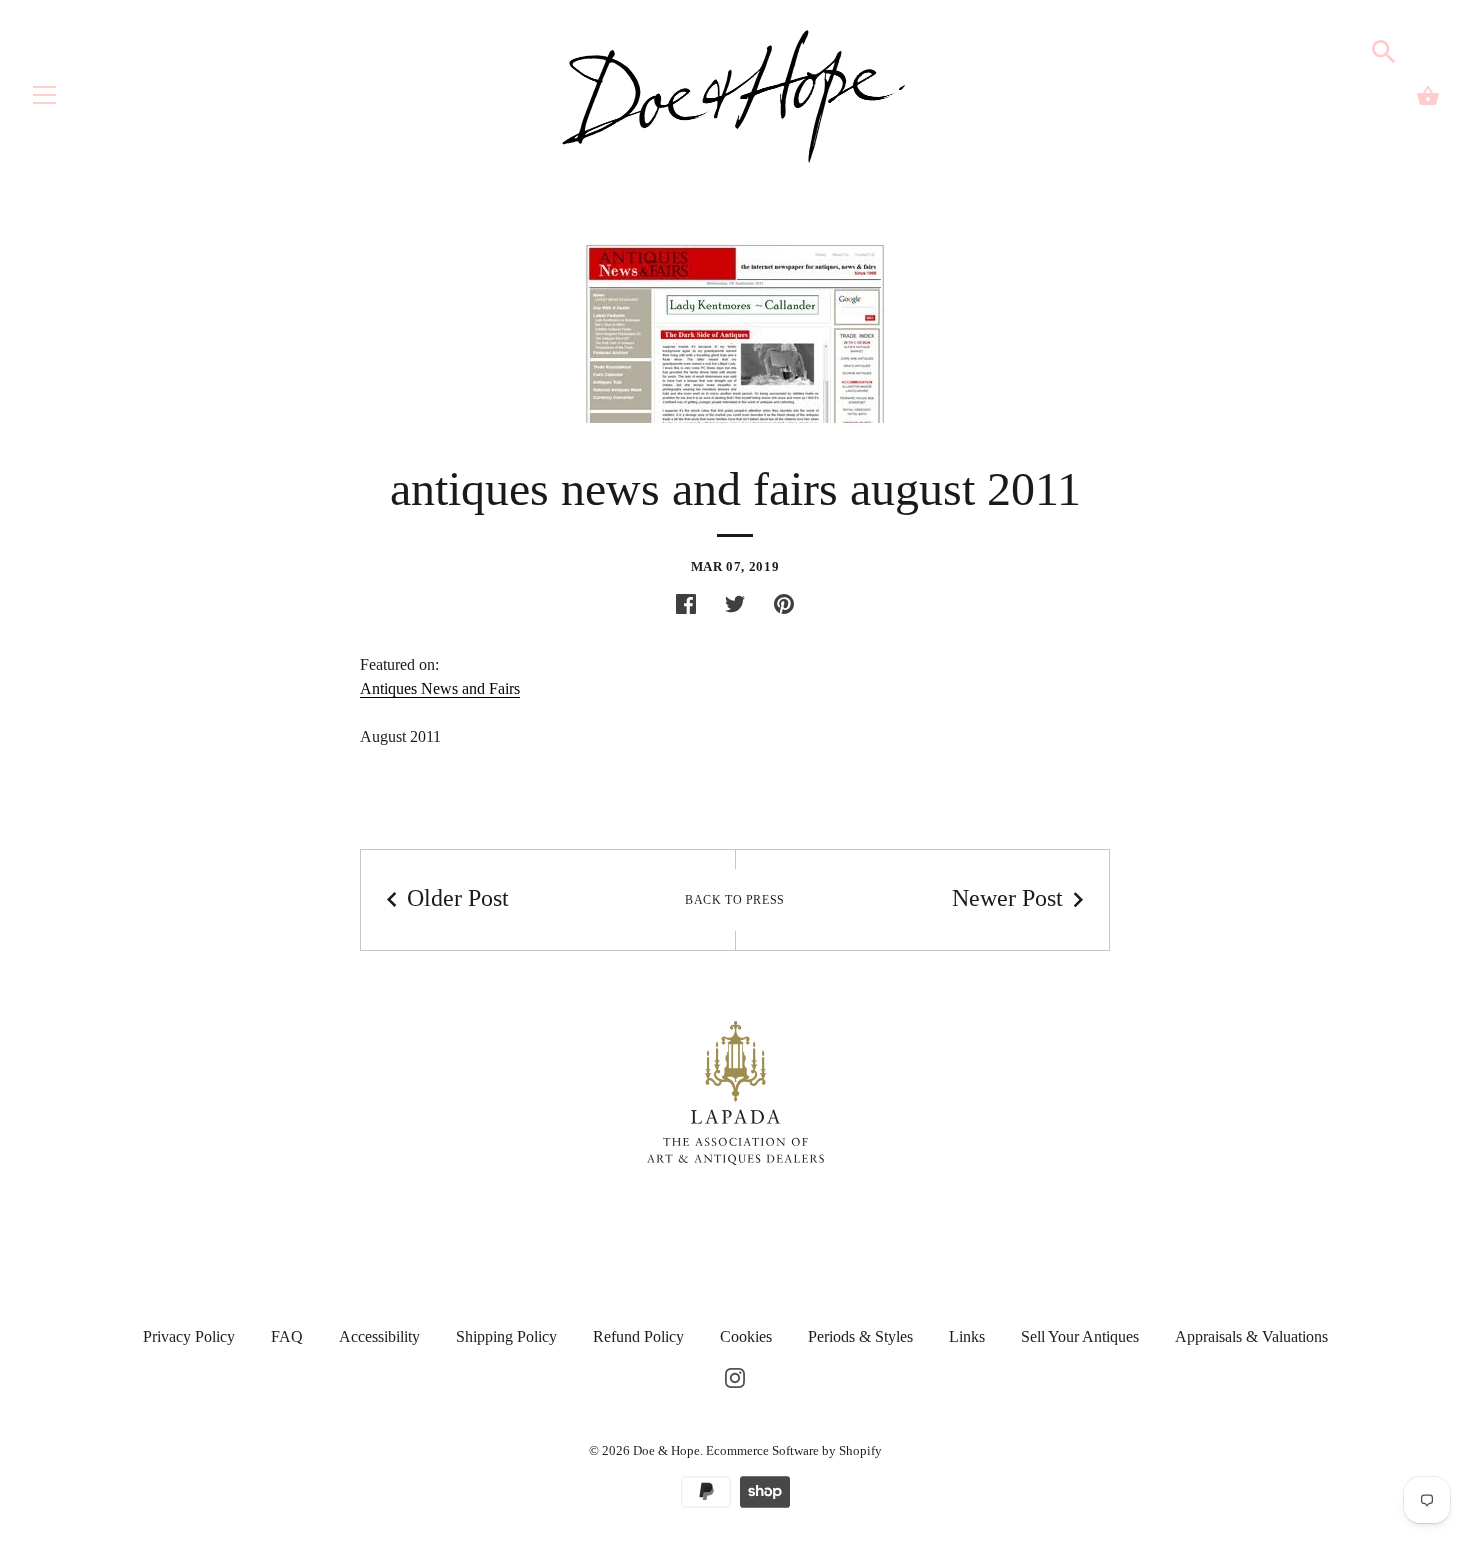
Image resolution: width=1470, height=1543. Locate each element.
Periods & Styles (860, 1336)
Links (967, 1336)
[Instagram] (735, 1376)
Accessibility (379, 1336)
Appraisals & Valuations (1251, 1336)
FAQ (287, 1336)
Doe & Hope (666, 1450)
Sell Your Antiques (1080, 1336)
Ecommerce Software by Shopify (794, 1450)
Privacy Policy (189, 1336)
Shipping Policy (506, 1336)
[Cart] (1428, 96)
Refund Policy (638, 1336)
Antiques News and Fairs (440, 688)
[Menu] (45, 99)
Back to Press (735, 900)
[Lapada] (735, 1091)
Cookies (746, 1336)
